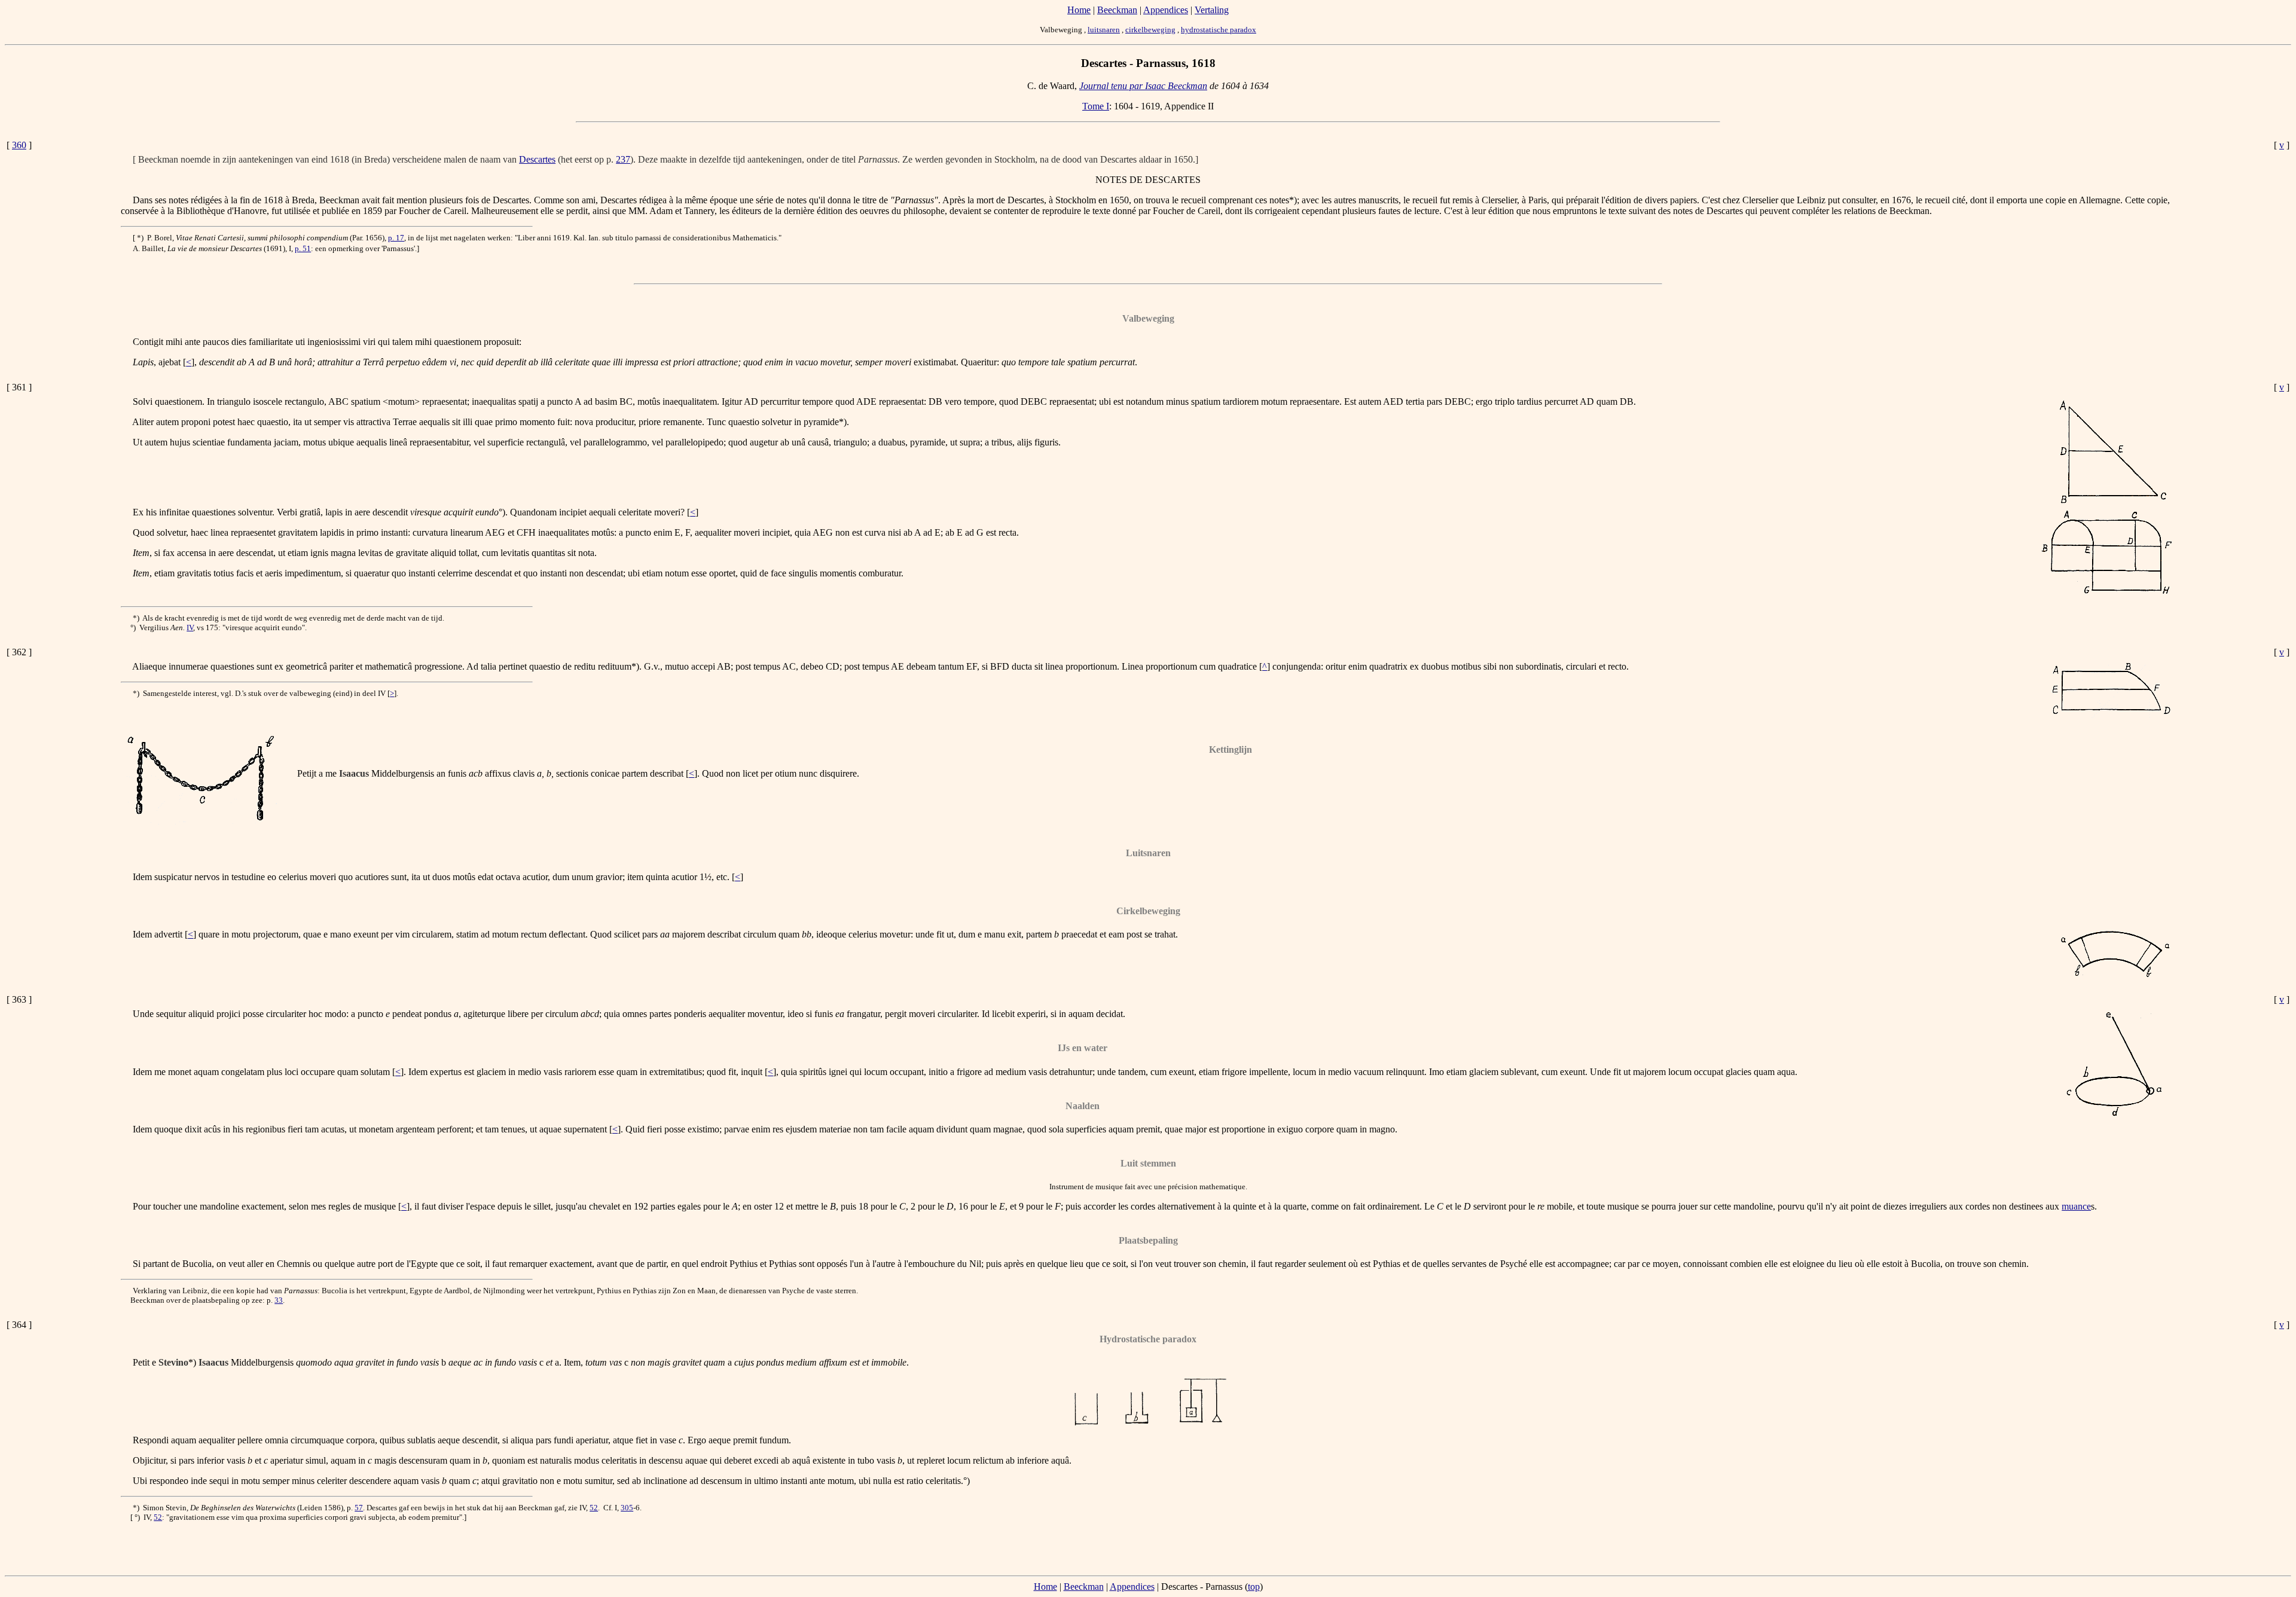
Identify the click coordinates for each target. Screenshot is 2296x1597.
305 (627, 1508)
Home (1079, 10)
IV (190, 627)
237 (623, 159)
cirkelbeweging (1150, 30)
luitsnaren (1104, 30)
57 (359, 1508)
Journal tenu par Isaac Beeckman (1143, 86)
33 (279, 1300)
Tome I (1096, 106)
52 (594, 1508)
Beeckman (1117, 10)
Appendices (1166, 10)
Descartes (537, 159)
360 (19, 145)
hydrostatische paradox (1219, 30)
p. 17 (396, 238)
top (1254, 1587)
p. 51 (303, 248)
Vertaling (1212, 10)
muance (2076, 1206)
